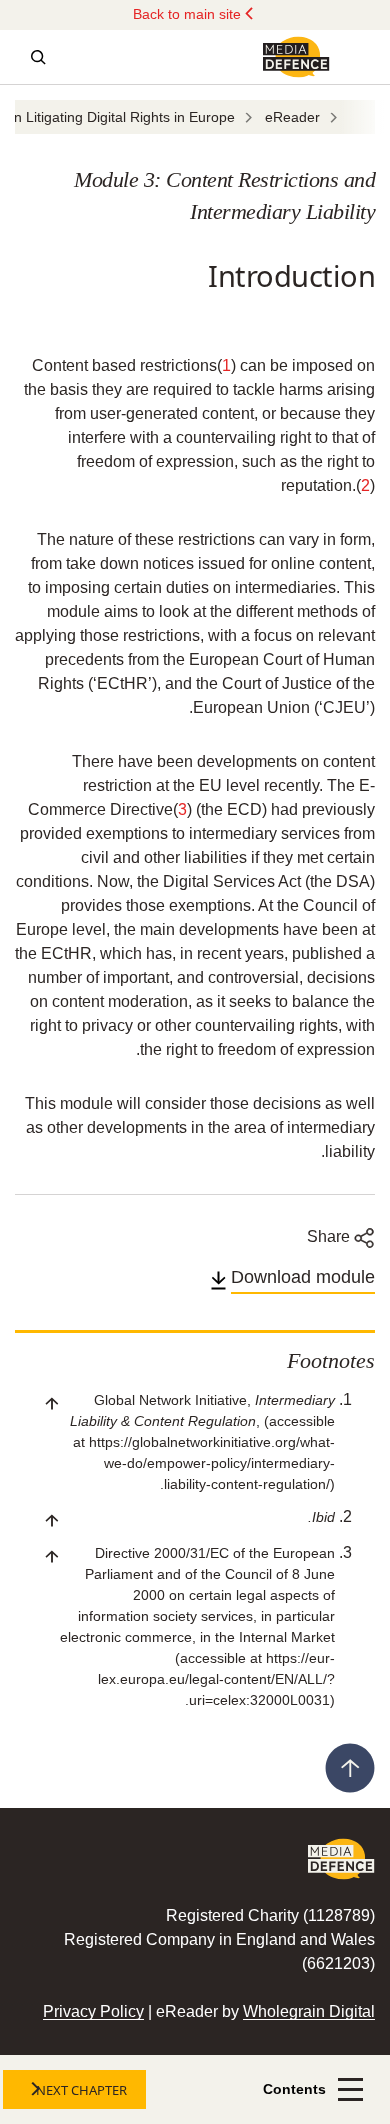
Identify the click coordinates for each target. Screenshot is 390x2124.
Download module (303, 1277)
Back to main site (189, 14)
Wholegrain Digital (309, 2011)
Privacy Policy (93, 2011)
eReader (292, 117)
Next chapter (81, 2090)
